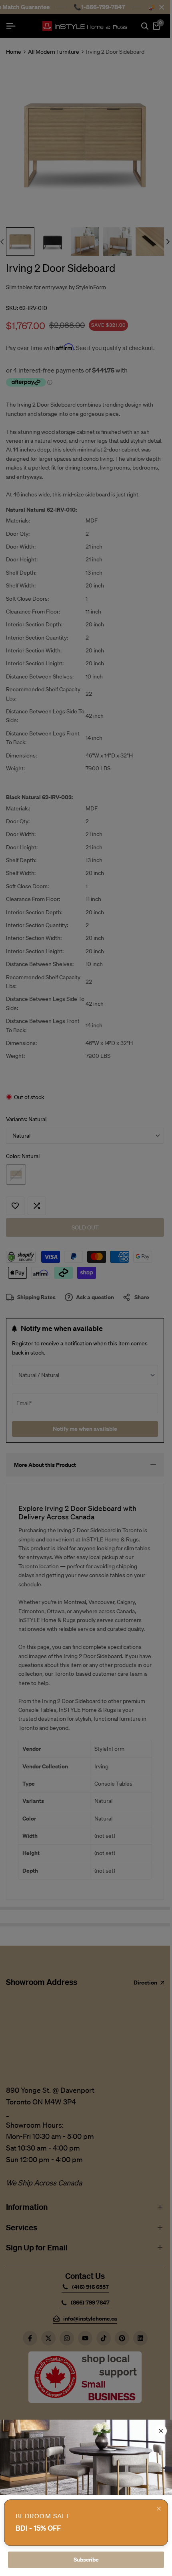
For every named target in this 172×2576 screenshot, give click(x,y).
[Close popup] (159, 2509)
